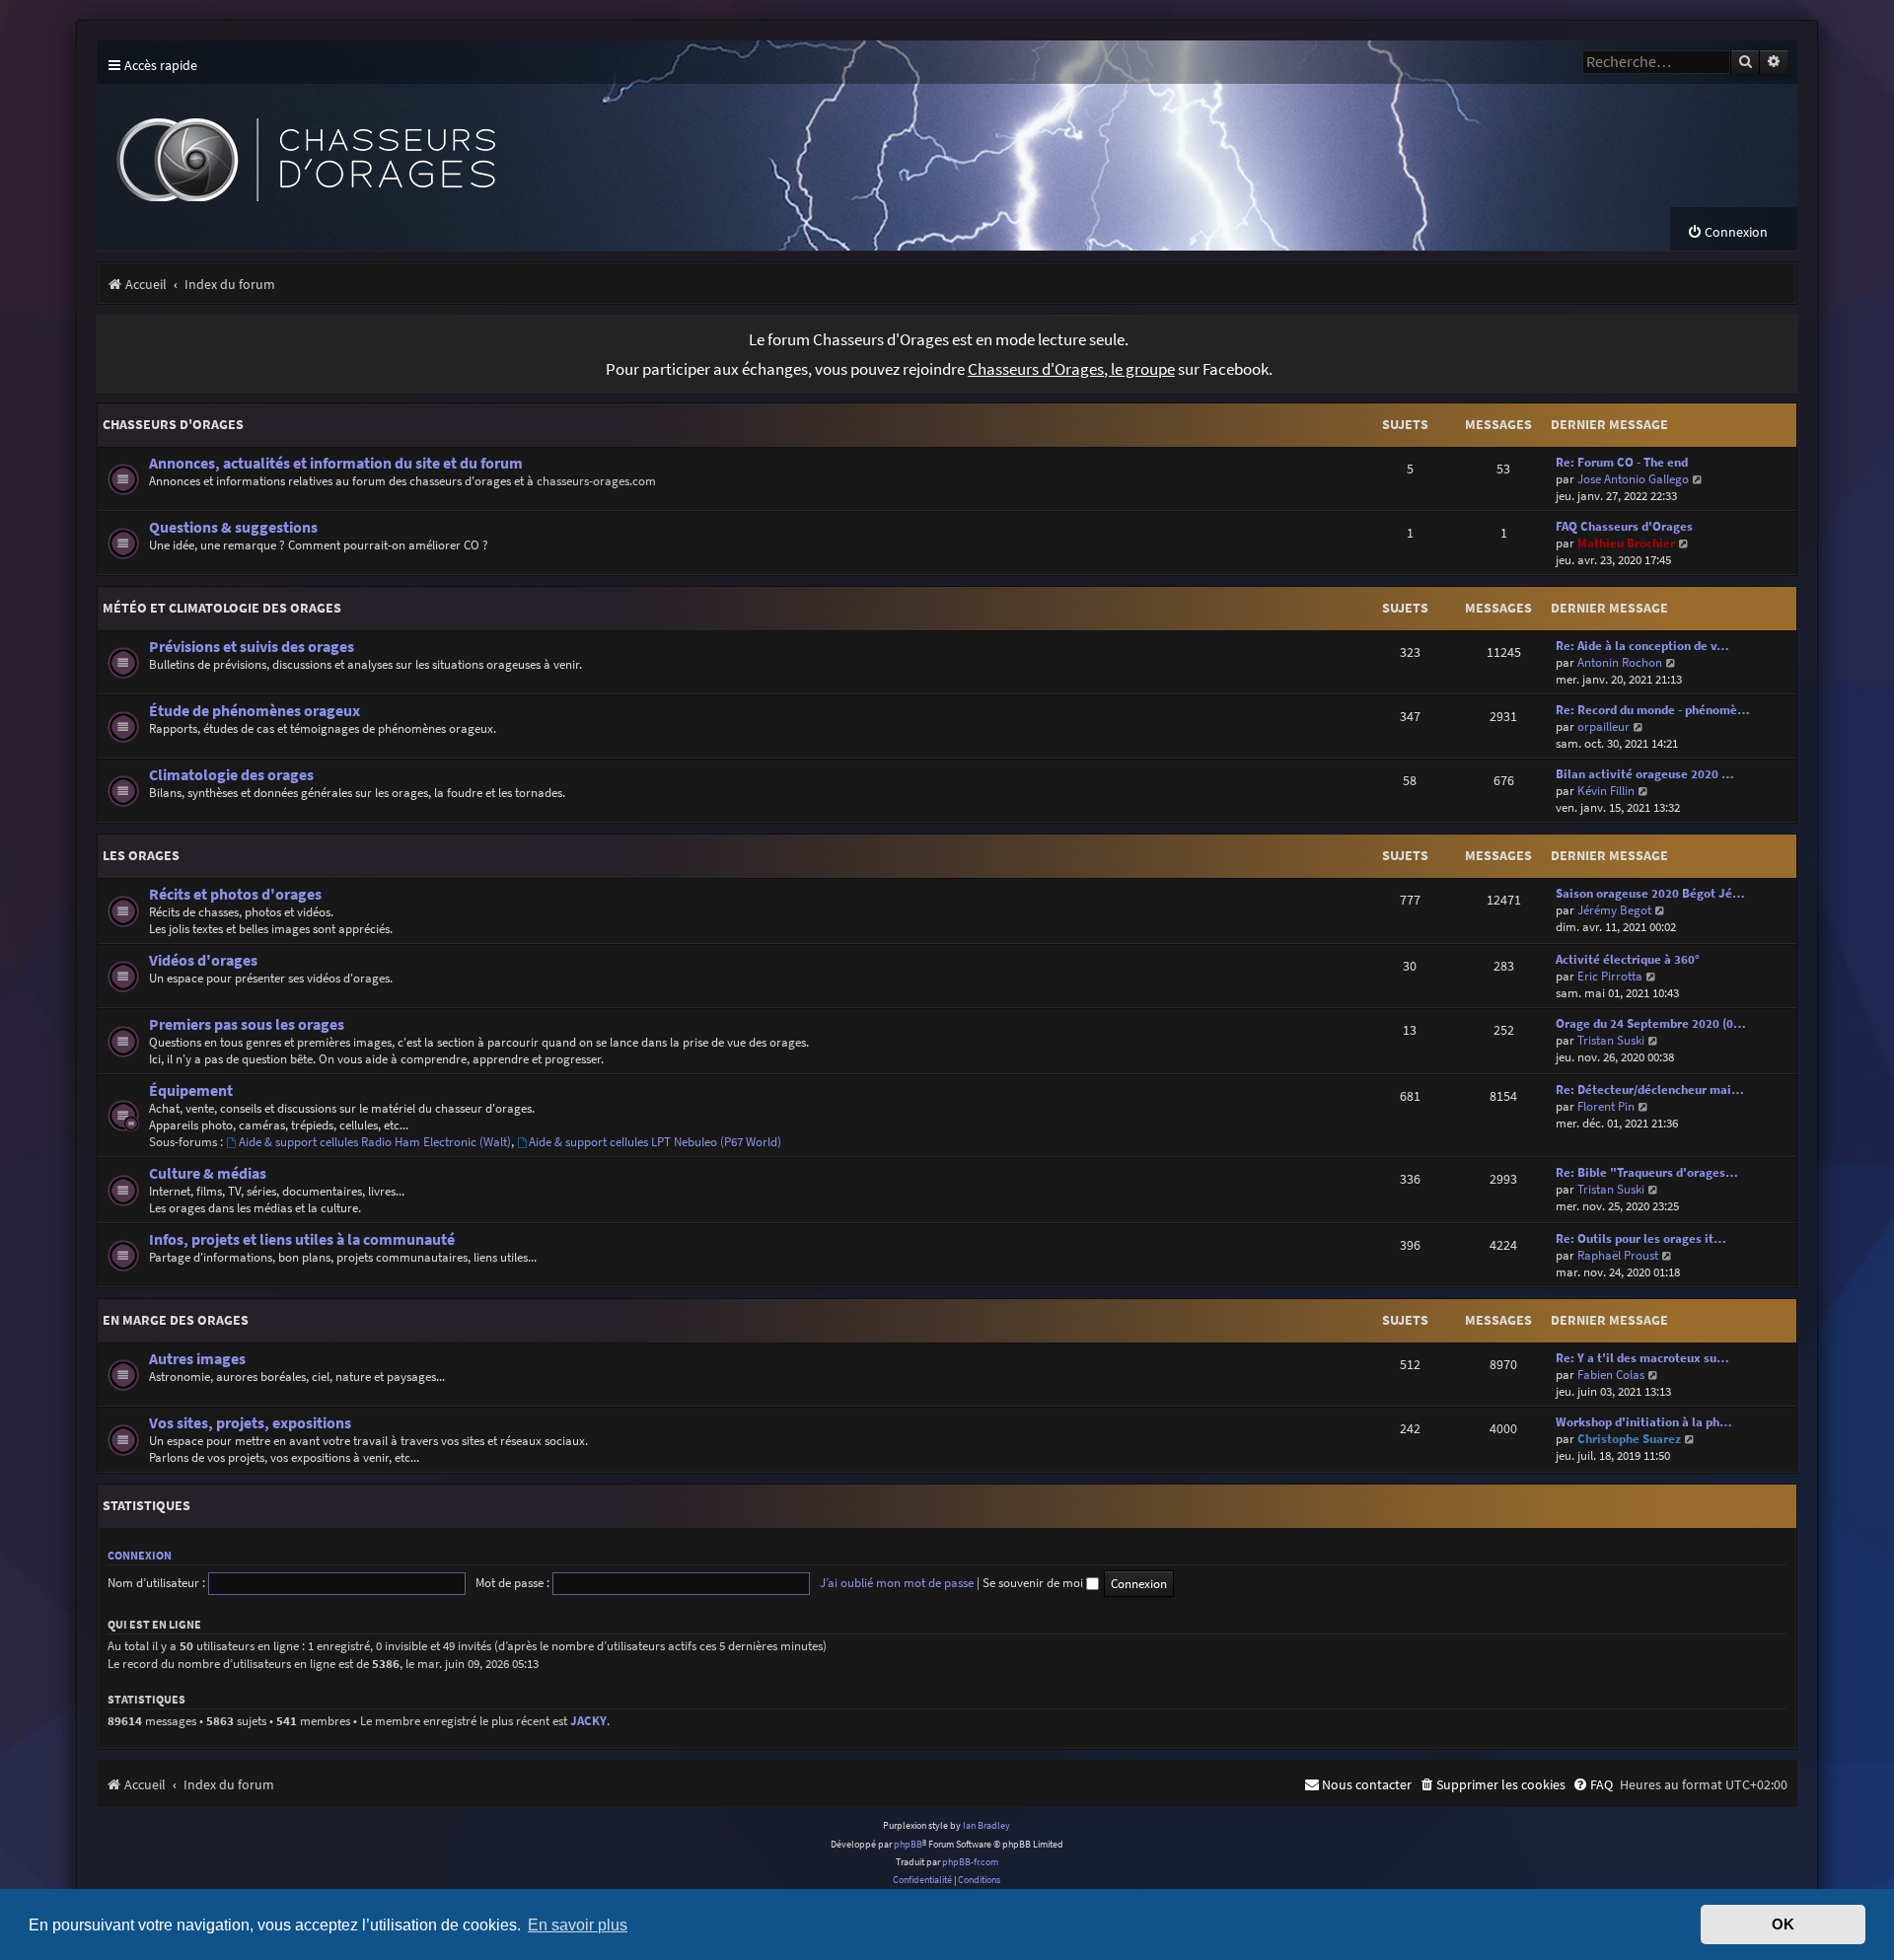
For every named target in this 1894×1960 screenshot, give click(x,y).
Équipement (191, 1090)
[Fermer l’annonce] (1782, 330)
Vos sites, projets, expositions (250, 1423)
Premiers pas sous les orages (247, 1024)
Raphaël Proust (1618, 1255)
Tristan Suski (1611, 1040)
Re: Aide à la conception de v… (1642, 646)
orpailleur (1603, 726)
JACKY (588, 1721)
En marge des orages (176, 1320)
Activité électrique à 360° (1628, 959)
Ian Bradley (986, 1825)
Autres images (197, 1359)
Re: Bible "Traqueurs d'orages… (1647, 1172)
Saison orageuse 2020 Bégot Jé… (1650, 893)
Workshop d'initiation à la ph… (1644, 1422)
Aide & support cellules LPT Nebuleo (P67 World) (655, 1142)
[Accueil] (462, 145)
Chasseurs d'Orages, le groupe (1071, 369)
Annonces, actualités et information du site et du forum (336, 463)
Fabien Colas (1611, 1375)
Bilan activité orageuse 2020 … (1645, 774)
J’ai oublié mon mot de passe (897, 1583)
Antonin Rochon (1620, 662)
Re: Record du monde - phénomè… (1653, 710)
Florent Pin (1606, 1106)
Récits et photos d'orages (235, 894)
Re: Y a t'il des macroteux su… (1642, 1358)
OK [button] (1783, 1924)
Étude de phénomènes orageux (255, 711)
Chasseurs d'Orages (173, 424)
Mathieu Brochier (1626, 543)
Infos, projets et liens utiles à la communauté (302, 1239)
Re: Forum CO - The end (1622, 462)
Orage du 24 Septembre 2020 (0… (1651, 1023)
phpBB (908, 1844)
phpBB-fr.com (970, 1862)
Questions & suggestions (233, 527)
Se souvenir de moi (1034, 1583)
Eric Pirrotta (1610, 976)
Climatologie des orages (231, 775)
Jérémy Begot (1614, 910)
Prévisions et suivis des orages (252, 647)
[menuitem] (1727, 232)
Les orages (141, 855)
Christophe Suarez (1629, 1439)
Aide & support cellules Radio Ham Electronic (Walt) (375, 1142)
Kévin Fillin (1606, 791)
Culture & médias (208, 1173)
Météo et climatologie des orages (222, 608)
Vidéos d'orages (203, 960)
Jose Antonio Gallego (1633, 479)
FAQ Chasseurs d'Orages (1624, 526)
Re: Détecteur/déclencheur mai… (1650, 1089)
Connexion (140, 1555)
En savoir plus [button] (578, 1924)
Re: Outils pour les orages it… (1641, 1238)
